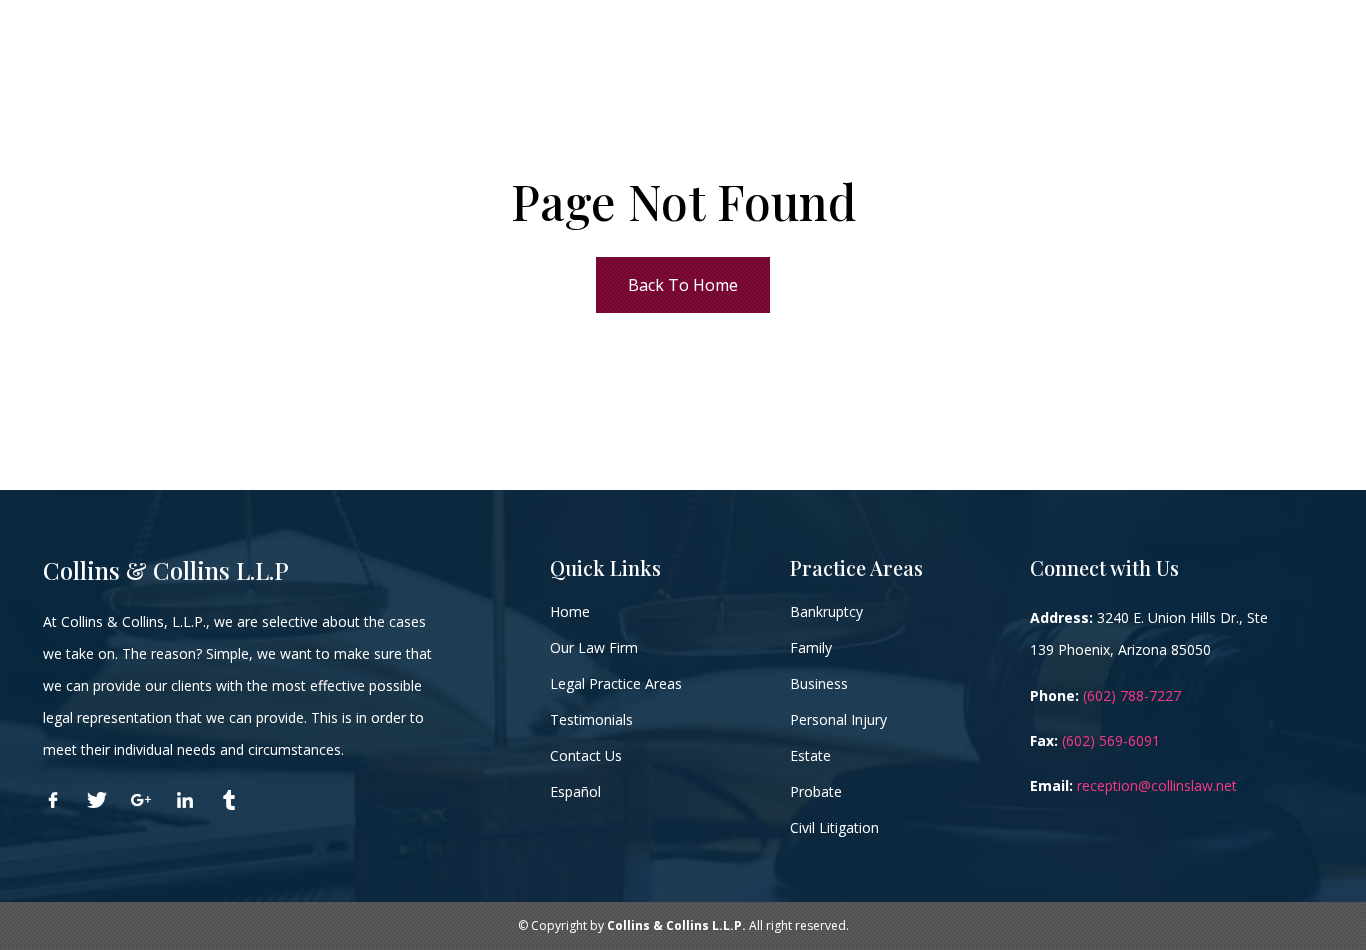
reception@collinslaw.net (1157, 785)
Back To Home (683, 285)
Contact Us (586, 755)
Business (819, 683)
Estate (810, 755)
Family (811, 647)
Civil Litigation (834, 827)
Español (575, 791)
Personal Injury (838, 719)
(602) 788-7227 (1132, 695)
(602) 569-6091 (1111, 740)
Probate (816, 791)
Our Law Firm (594, 647)
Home (570, 611)
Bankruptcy (826, 611)
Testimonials (591, 719)
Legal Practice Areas (616, 683)
